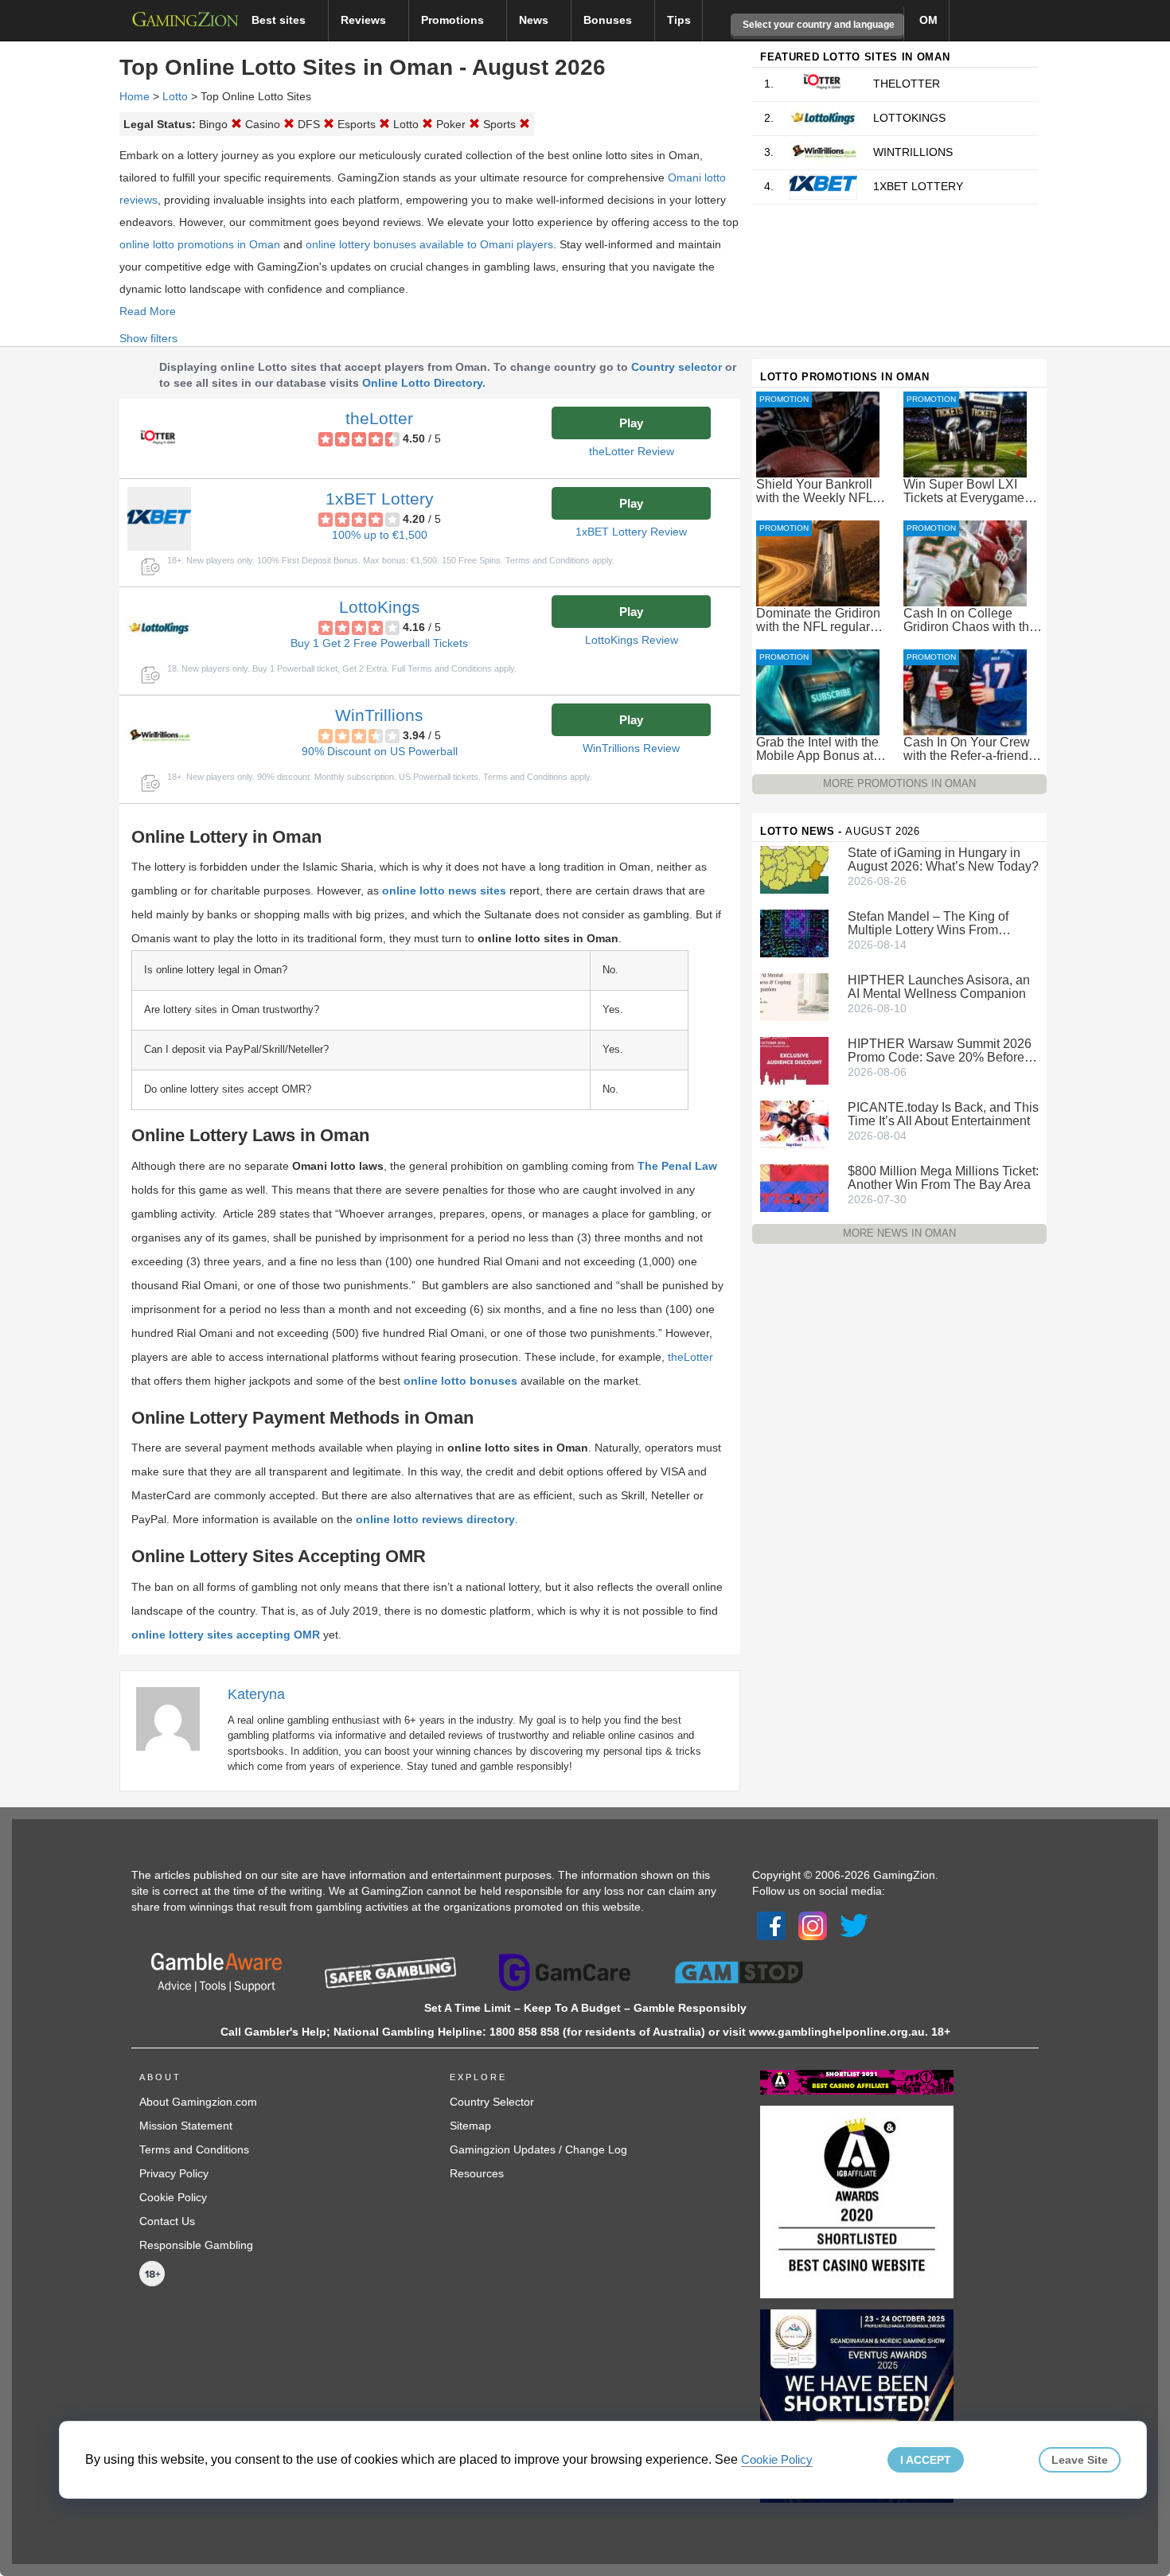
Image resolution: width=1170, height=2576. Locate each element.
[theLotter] (159, 438)
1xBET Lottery (380, 499)
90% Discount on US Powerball (380, 751)
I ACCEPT (926, 2460)
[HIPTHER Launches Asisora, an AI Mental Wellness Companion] (794, 996)
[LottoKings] (159, 627)
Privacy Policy (174, 2173)
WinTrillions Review (631, 748)
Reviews (365, 20)
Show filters (148, 338)
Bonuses (609, 20)
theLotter (379, 418)
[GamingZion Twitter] (854, 1924)
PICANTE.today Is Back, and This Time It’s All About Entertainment (943, 1114)
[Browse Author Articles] (176, 1718)
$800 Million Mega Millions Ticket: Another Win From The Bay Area (943, 1178)
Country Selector (492, 2102)
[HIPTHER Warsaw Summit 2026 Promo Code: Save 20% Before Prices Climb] (794, 1060)
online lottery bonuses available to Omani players (429, 244)
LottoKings (380, 607)
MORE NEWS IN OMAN (899, 1233)
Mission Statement (186, 2126)
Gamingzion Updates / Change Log (538, 2149)
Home (135, 96)
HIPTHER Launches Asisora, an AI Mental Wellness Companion (939, 987)
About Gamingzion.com (198, 2102)
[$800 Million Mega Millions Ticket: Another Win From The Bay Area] (794, 1187)
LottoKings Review (632, 640)
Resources (477, 2173)
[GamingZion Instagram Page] (813, 1924)
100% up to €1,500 (380, 535)
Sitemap (470, 2126)
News (535, 20)
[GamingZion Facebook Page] (771, 1924)
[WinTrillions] (159, 735)
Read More (148, 311)
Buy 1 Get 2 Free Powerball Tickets (379, 643)
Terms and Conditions (194, 2149)
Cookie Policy (173, 2197)
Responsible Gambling (196, 2245)
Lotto (175, 96)
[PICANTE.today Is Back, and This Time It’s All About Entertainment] (794, 1124)
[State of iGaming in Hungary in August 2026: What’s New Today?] (794, 869)
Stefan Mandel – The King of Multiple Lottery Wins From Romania (928, 923)
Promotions (454, 20)
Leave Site (1080, 2460)
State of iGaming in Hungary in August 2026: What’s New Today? (943, 859)
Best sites (280, 20)
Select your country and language (817, 25)
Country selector (677, 367)
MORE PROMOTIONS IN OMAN (899, 783)
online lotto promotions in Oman (200, 244)
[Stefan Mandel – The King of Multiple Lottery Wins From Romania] (794, 933)
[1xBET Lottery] (159, 519)
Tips (679, 20)
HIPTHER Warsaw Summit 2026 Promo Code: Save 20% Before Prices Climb (940, 1050)
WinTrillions (379, 715)
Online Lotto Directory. (424, 383)
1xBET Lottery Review (631, 532)
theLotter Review (632, 451)
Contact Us (167, 2221)
